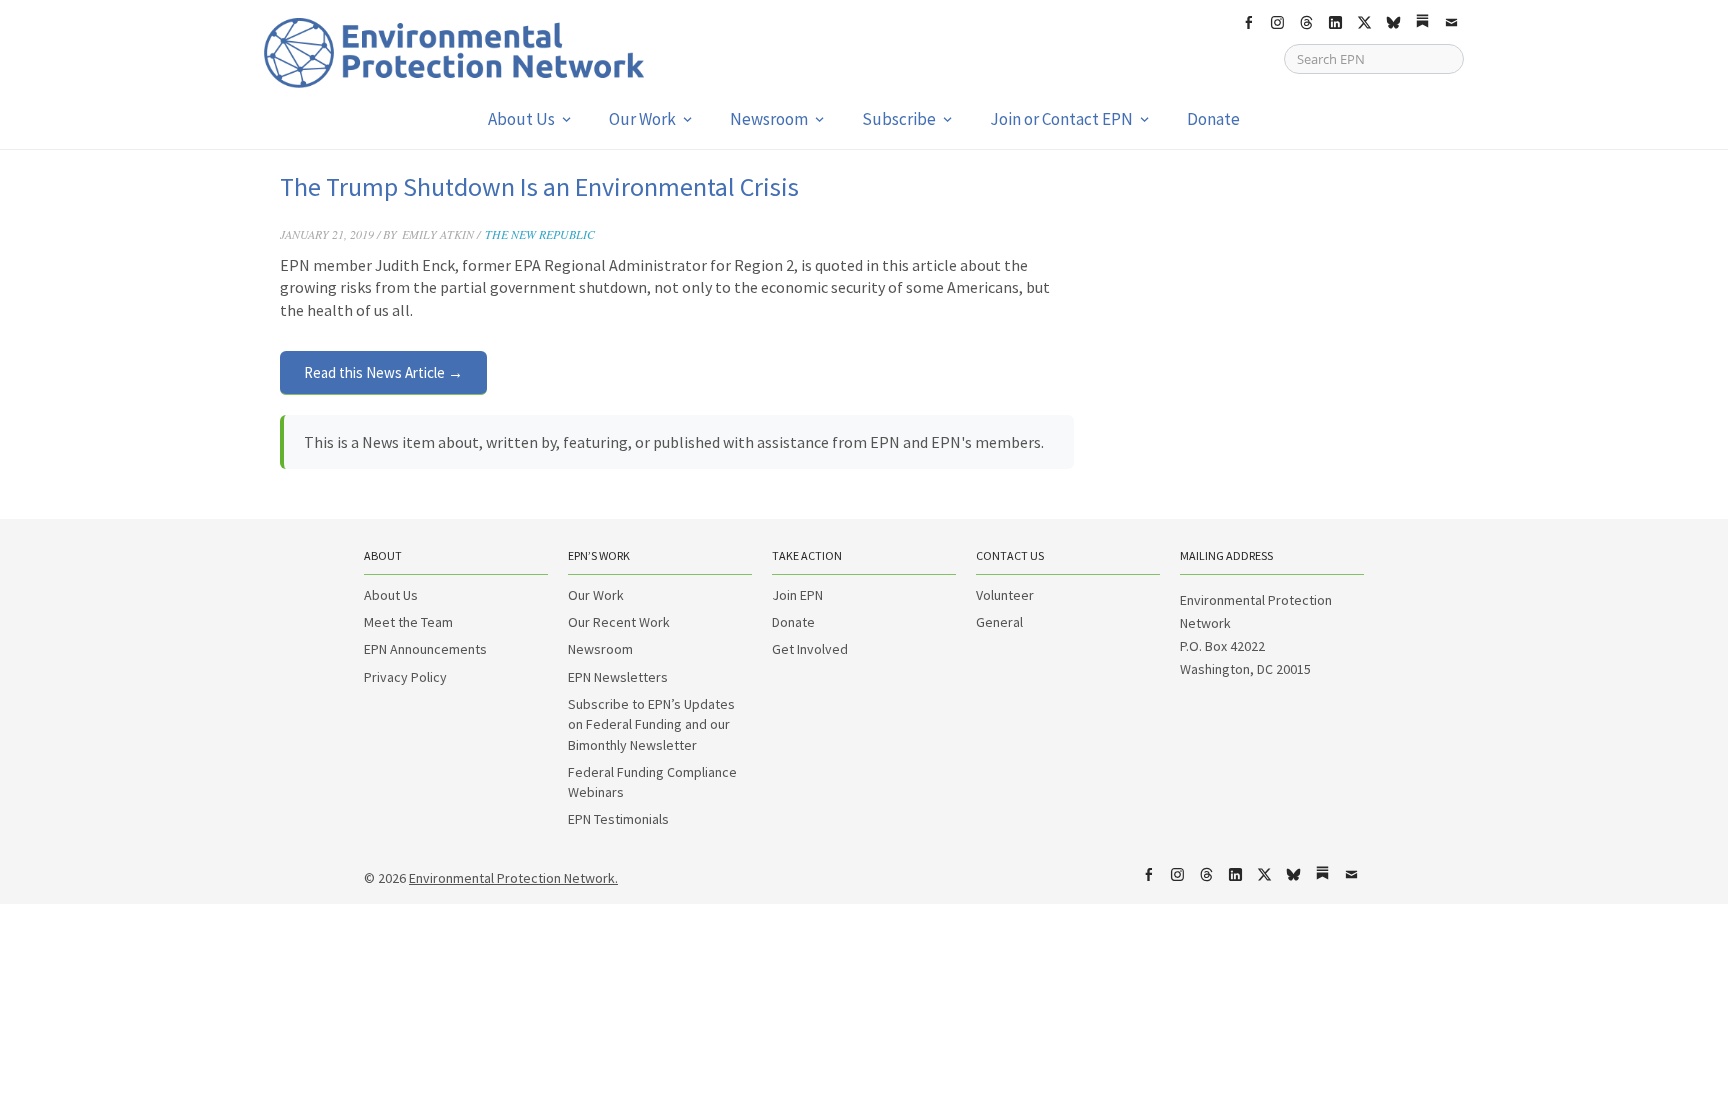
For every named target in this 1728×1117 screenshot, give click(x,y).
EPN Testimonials (618, 819)
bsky (1393, 23)
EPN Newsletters (618, 677)
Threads (1306, 23)
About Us (521, 119)
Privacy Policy (405, 677)
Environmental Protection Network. (513, 878)
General (999, 622)
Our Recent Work (619, 622)
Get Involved (810, 649)
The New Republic (540, 234)
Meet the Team (408, 622)
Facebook (1248, 23)
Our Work (642, 119)
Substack (1422, 23)
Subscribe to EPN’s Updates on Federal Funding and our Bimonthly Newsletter (651, 724)
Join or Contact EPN (1061, 119)
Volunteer (1005, 595)
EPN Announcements (425, 649)
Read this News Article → (383, 372)
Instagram (1277, 23)
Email (1451, 23)
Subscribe (899, 119)
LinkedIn (1335, 23)
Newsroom (769, 119)
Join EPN (797, 595)
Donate (1213, 119)
